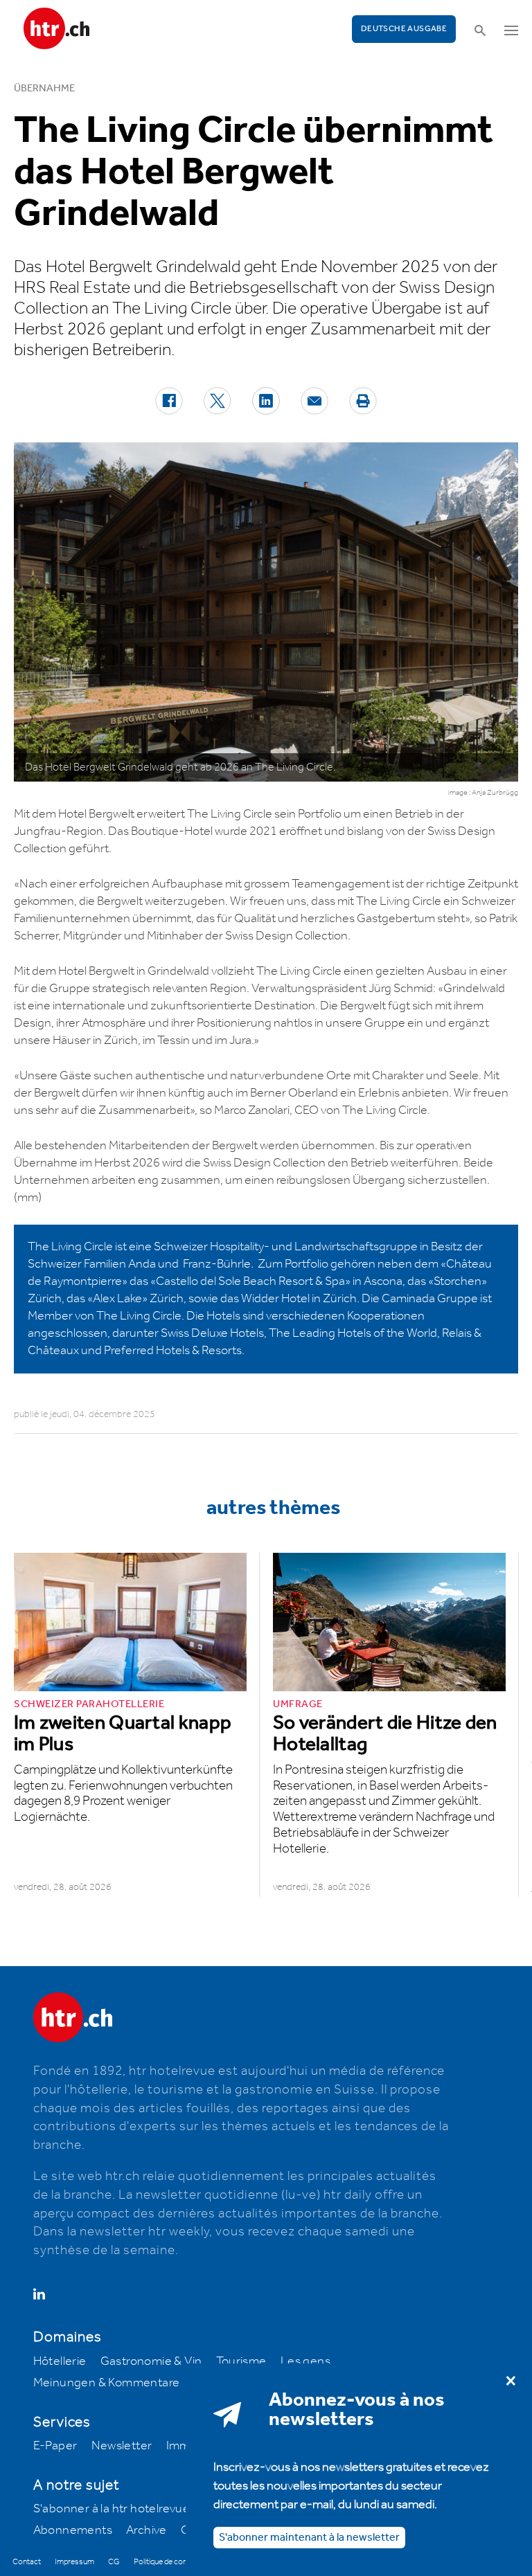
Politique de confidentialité (178, 2562)
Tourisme (241, 2361)
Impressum (74, 2562)
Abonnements (73, 2530)
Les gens (305, 2361)
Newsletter (122, 2446)
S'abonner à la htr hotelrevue (112, 2509)
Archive (147, 2530)
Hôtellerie (60, 2361)
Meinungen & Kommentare (107, 2383)
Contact (27, 2562)
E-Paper (55, 2446)
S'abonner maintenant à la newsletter (309, 2538)
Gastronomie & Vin (151, 2361)
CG (114, 2562)
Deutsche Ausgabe (404, 29)
